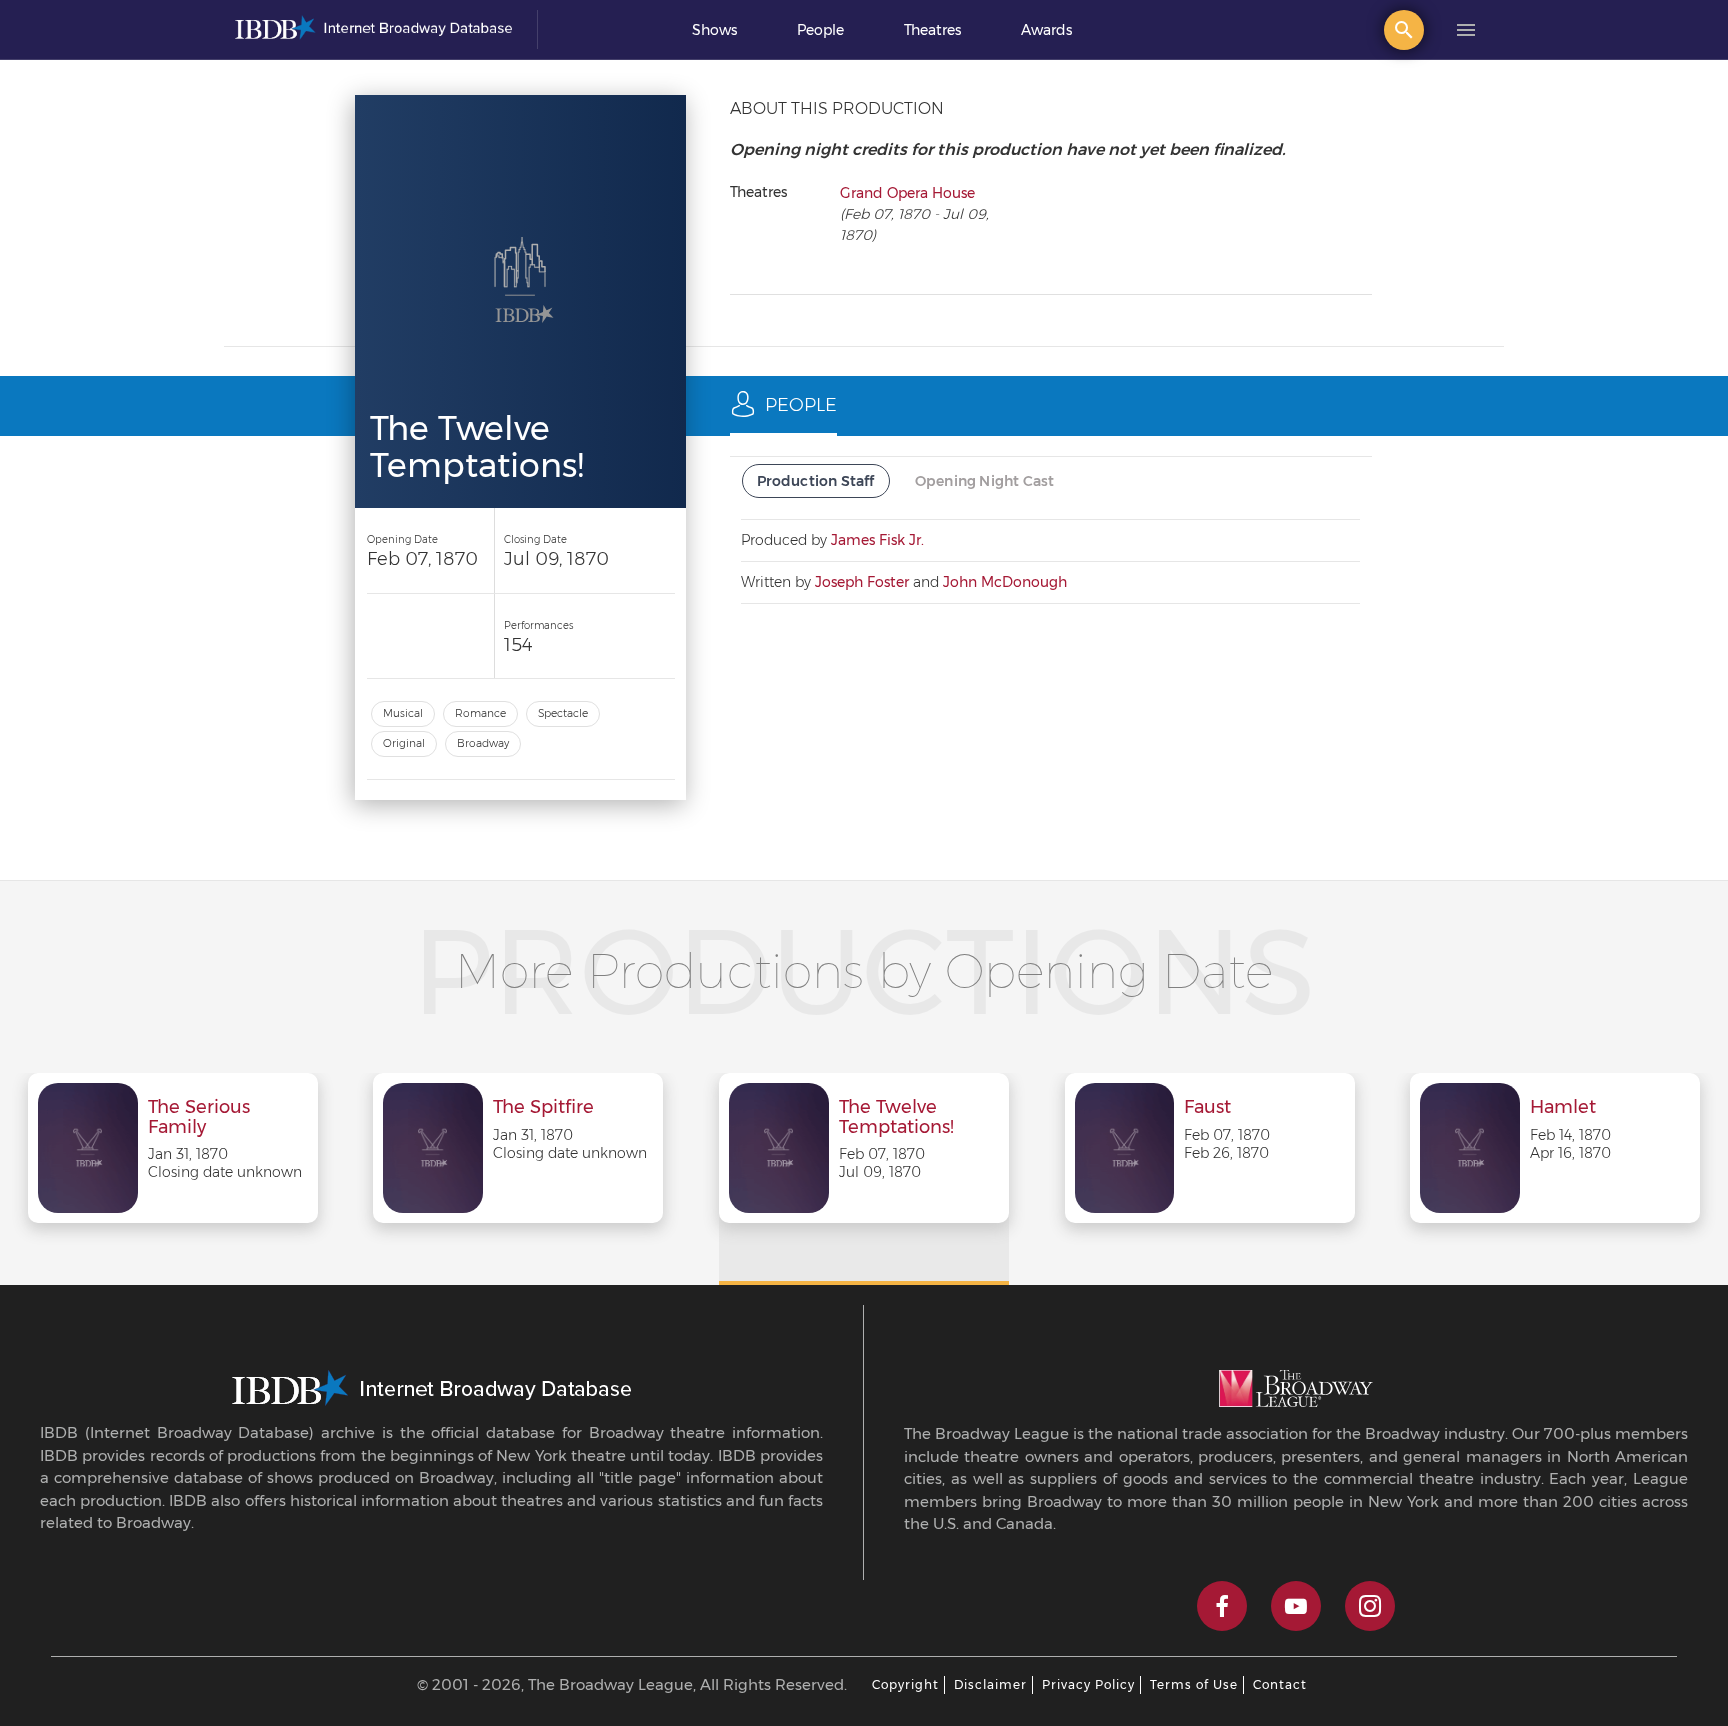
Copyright (905, 1684)
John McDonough (1005, 582)
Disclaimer (990, 1684)
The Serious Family (199, 1118)
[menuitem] (714, 30)
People (820, 30)
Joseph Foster (862, 582)
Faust (1207, 1108)
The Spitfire (543, 1108)
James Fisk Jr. (877, 540)
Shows (714, 30)
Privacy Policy (1088, 1684)
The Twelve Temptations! (896, 1118)
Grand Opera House (907, 193)
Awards (1046, 30)
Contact (1280, 1684)
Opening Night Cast (985, 481)
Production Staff (816, 481)
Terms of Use (1194, 1684)
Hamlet (1563, 1108)
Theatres (932, 30)
